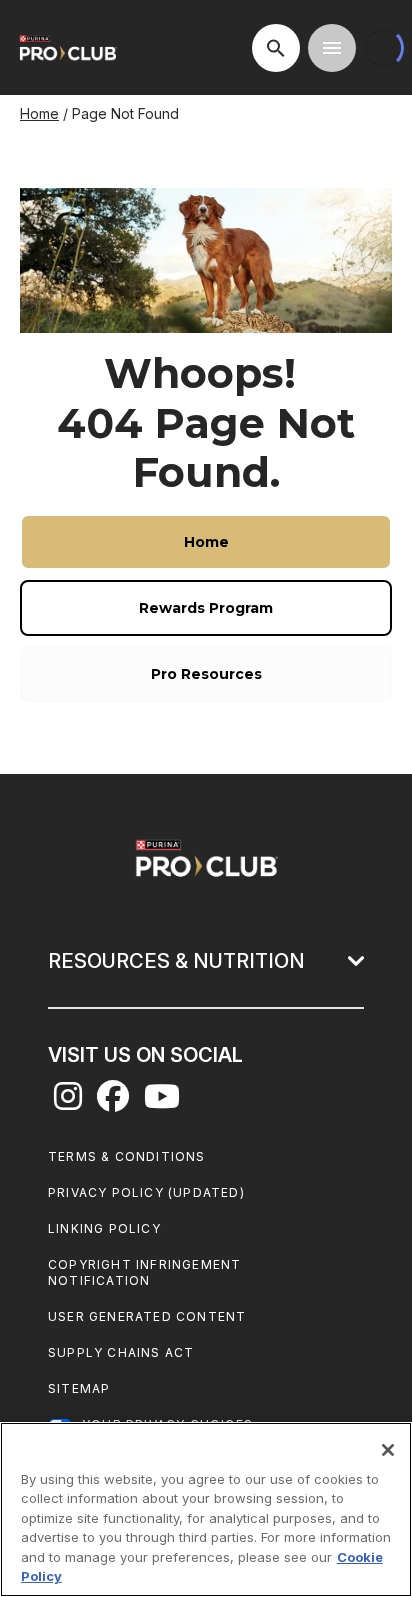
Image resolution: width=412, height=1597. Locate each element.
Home (39, 113)
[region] (206, 1509)
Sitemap (79, 1388)
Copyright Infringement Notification (144, 1272)
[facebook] (113, 1102)
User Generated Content (147, 1316)
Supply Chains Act (121, 1352)
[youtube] (162, 1102)
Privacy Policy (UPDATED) (146, 1192)
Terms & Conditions (127, 1156)
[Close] (388, 1450)
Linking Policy (104, 1228)
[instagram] (68, 1102)
